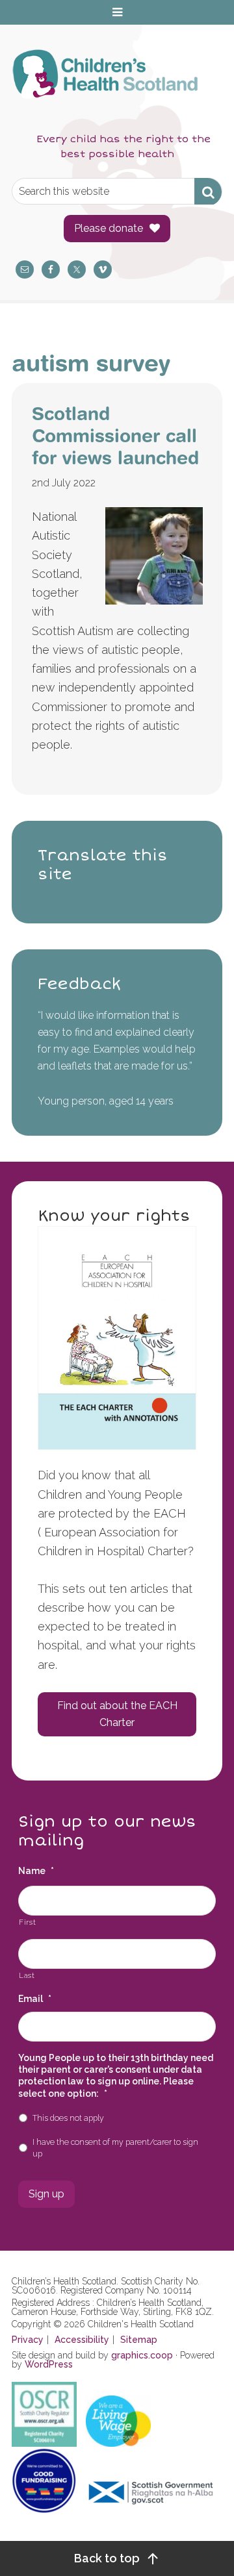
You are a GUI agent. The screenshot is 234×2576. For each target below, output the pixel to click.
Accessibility (82, 2340)
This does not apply (68, 2118)
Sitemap (139, 2340)
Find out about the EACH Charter (117, 1714)
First (27, 1922)
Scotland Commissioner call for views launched (115, 435)
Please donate (109, 228)
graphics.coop (142, 2355)
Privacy (28, 2340)
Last (27, 1975)
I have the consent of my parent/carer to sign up (115, 2148)
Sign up (46, 2194)
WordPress (49, 2364)
